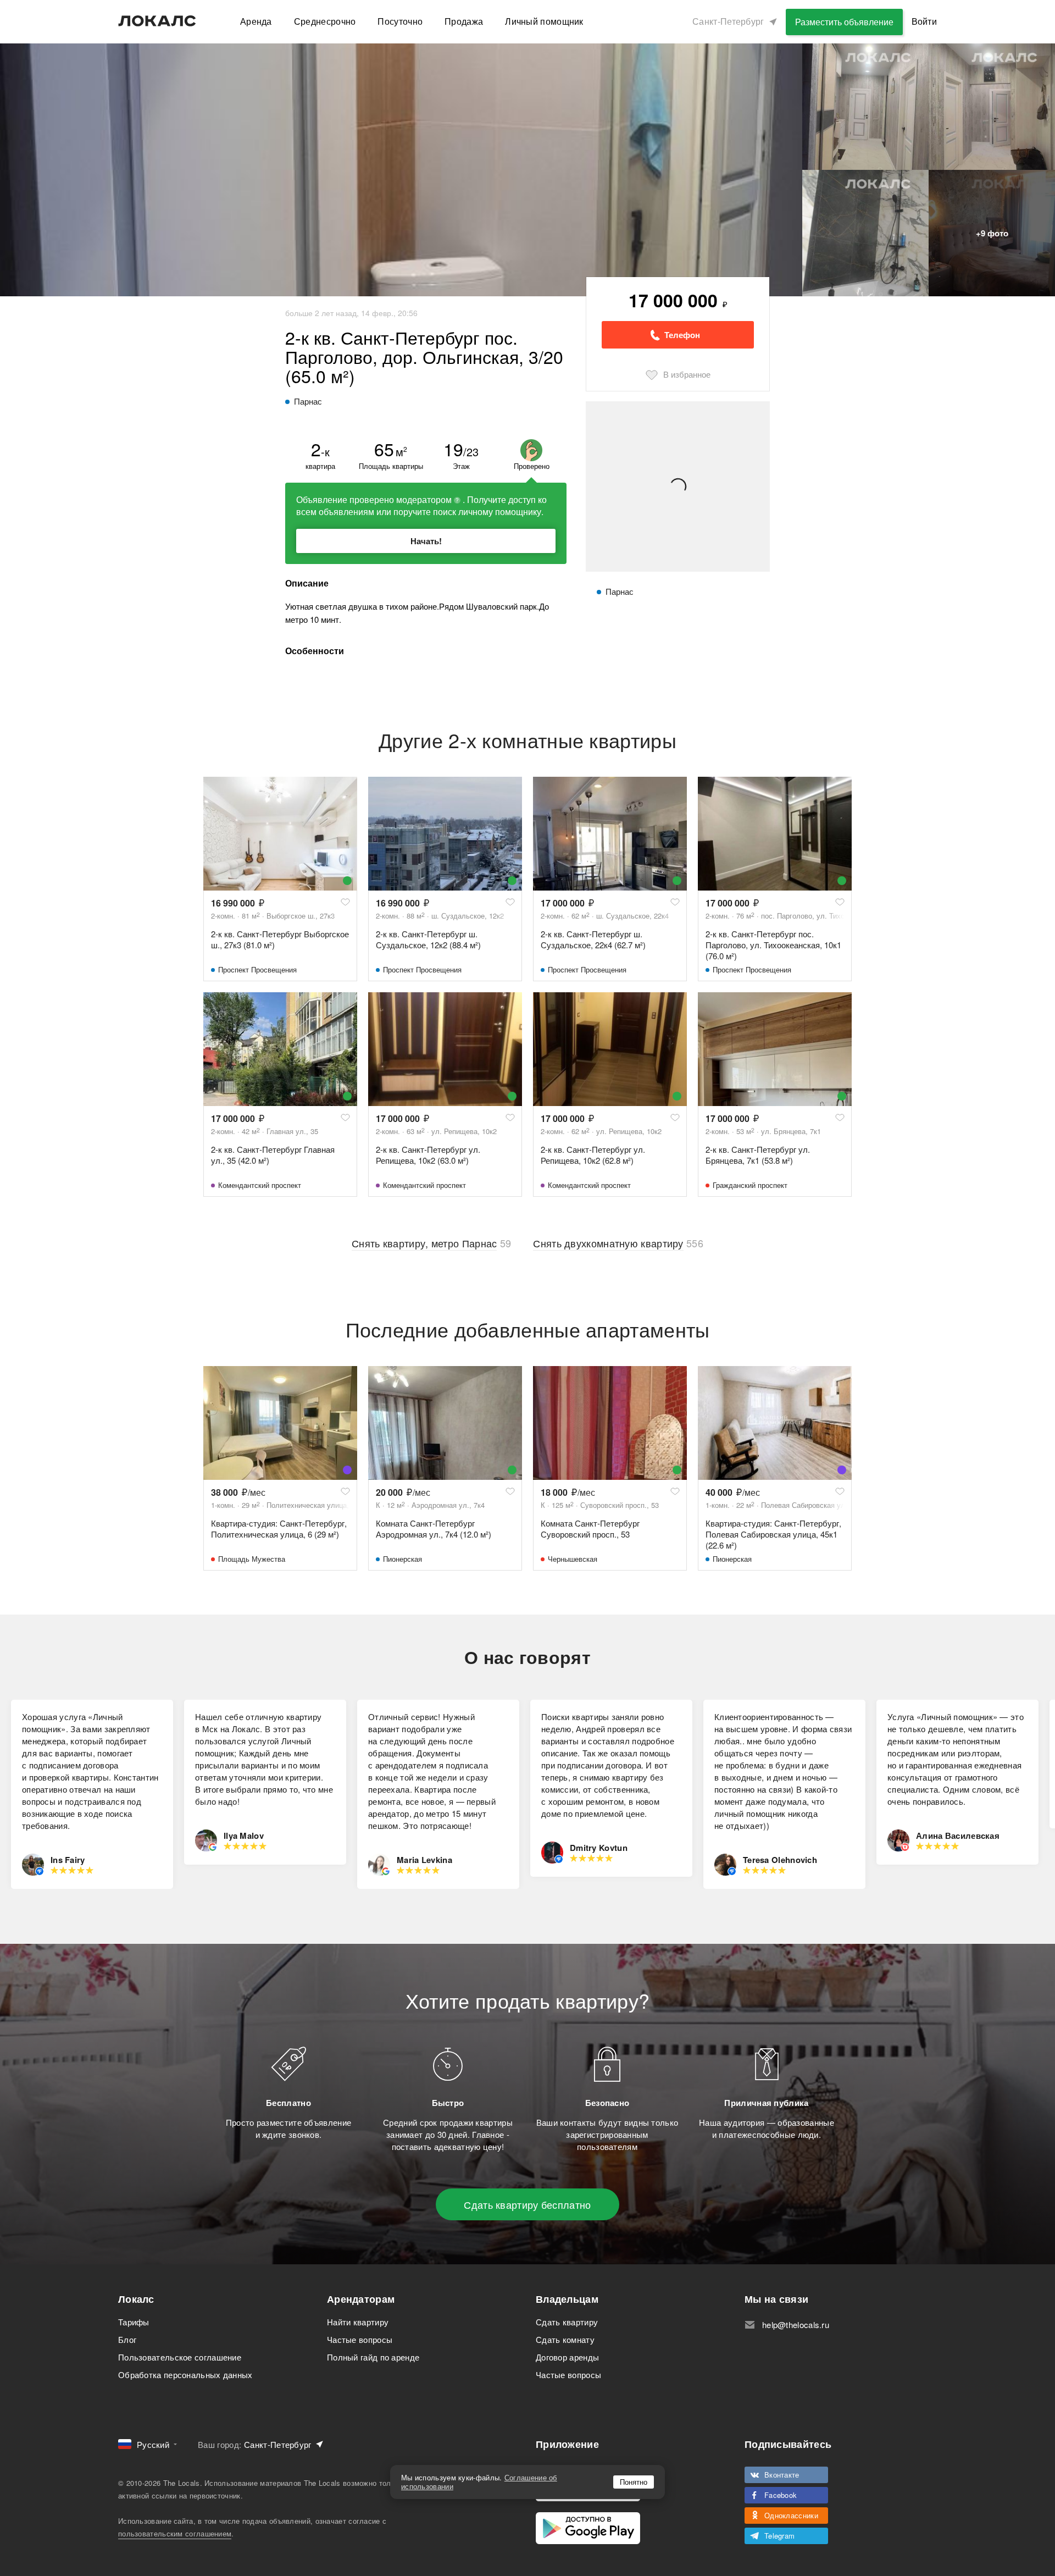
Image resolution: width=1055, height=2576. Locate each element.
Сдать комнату (565, 2339)
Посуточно (400, 21)
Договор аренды (567, 2357)
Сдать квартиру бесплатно (527, 2204)
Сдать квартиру (567, 2322)
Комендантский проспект (260, 1185)
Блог (127, 2339)
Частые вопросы (360, 2339)
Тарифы (134, 2322)
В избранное (687, 374)
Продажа (464, 21)
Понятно (634, 2482)
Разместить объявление (844, 22)
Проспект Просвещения (257, 969)
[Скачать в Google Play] (588, 2528)
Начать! (426, 541)
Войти (924, 21)
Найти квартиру (358, 2322)
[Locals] (157, 21)
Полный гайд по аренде (373, 2357)
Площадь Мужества (252, 1559)
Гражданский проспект (750, 1185)
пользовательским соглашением (175, 2533)
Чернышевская (573, 1559)
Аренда (256, 21)
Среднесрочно (325, 21)
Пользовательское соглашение (180, 2357)
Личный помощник (544, 21)
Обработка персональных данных (185, 2375)
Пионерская (402, 1559)
